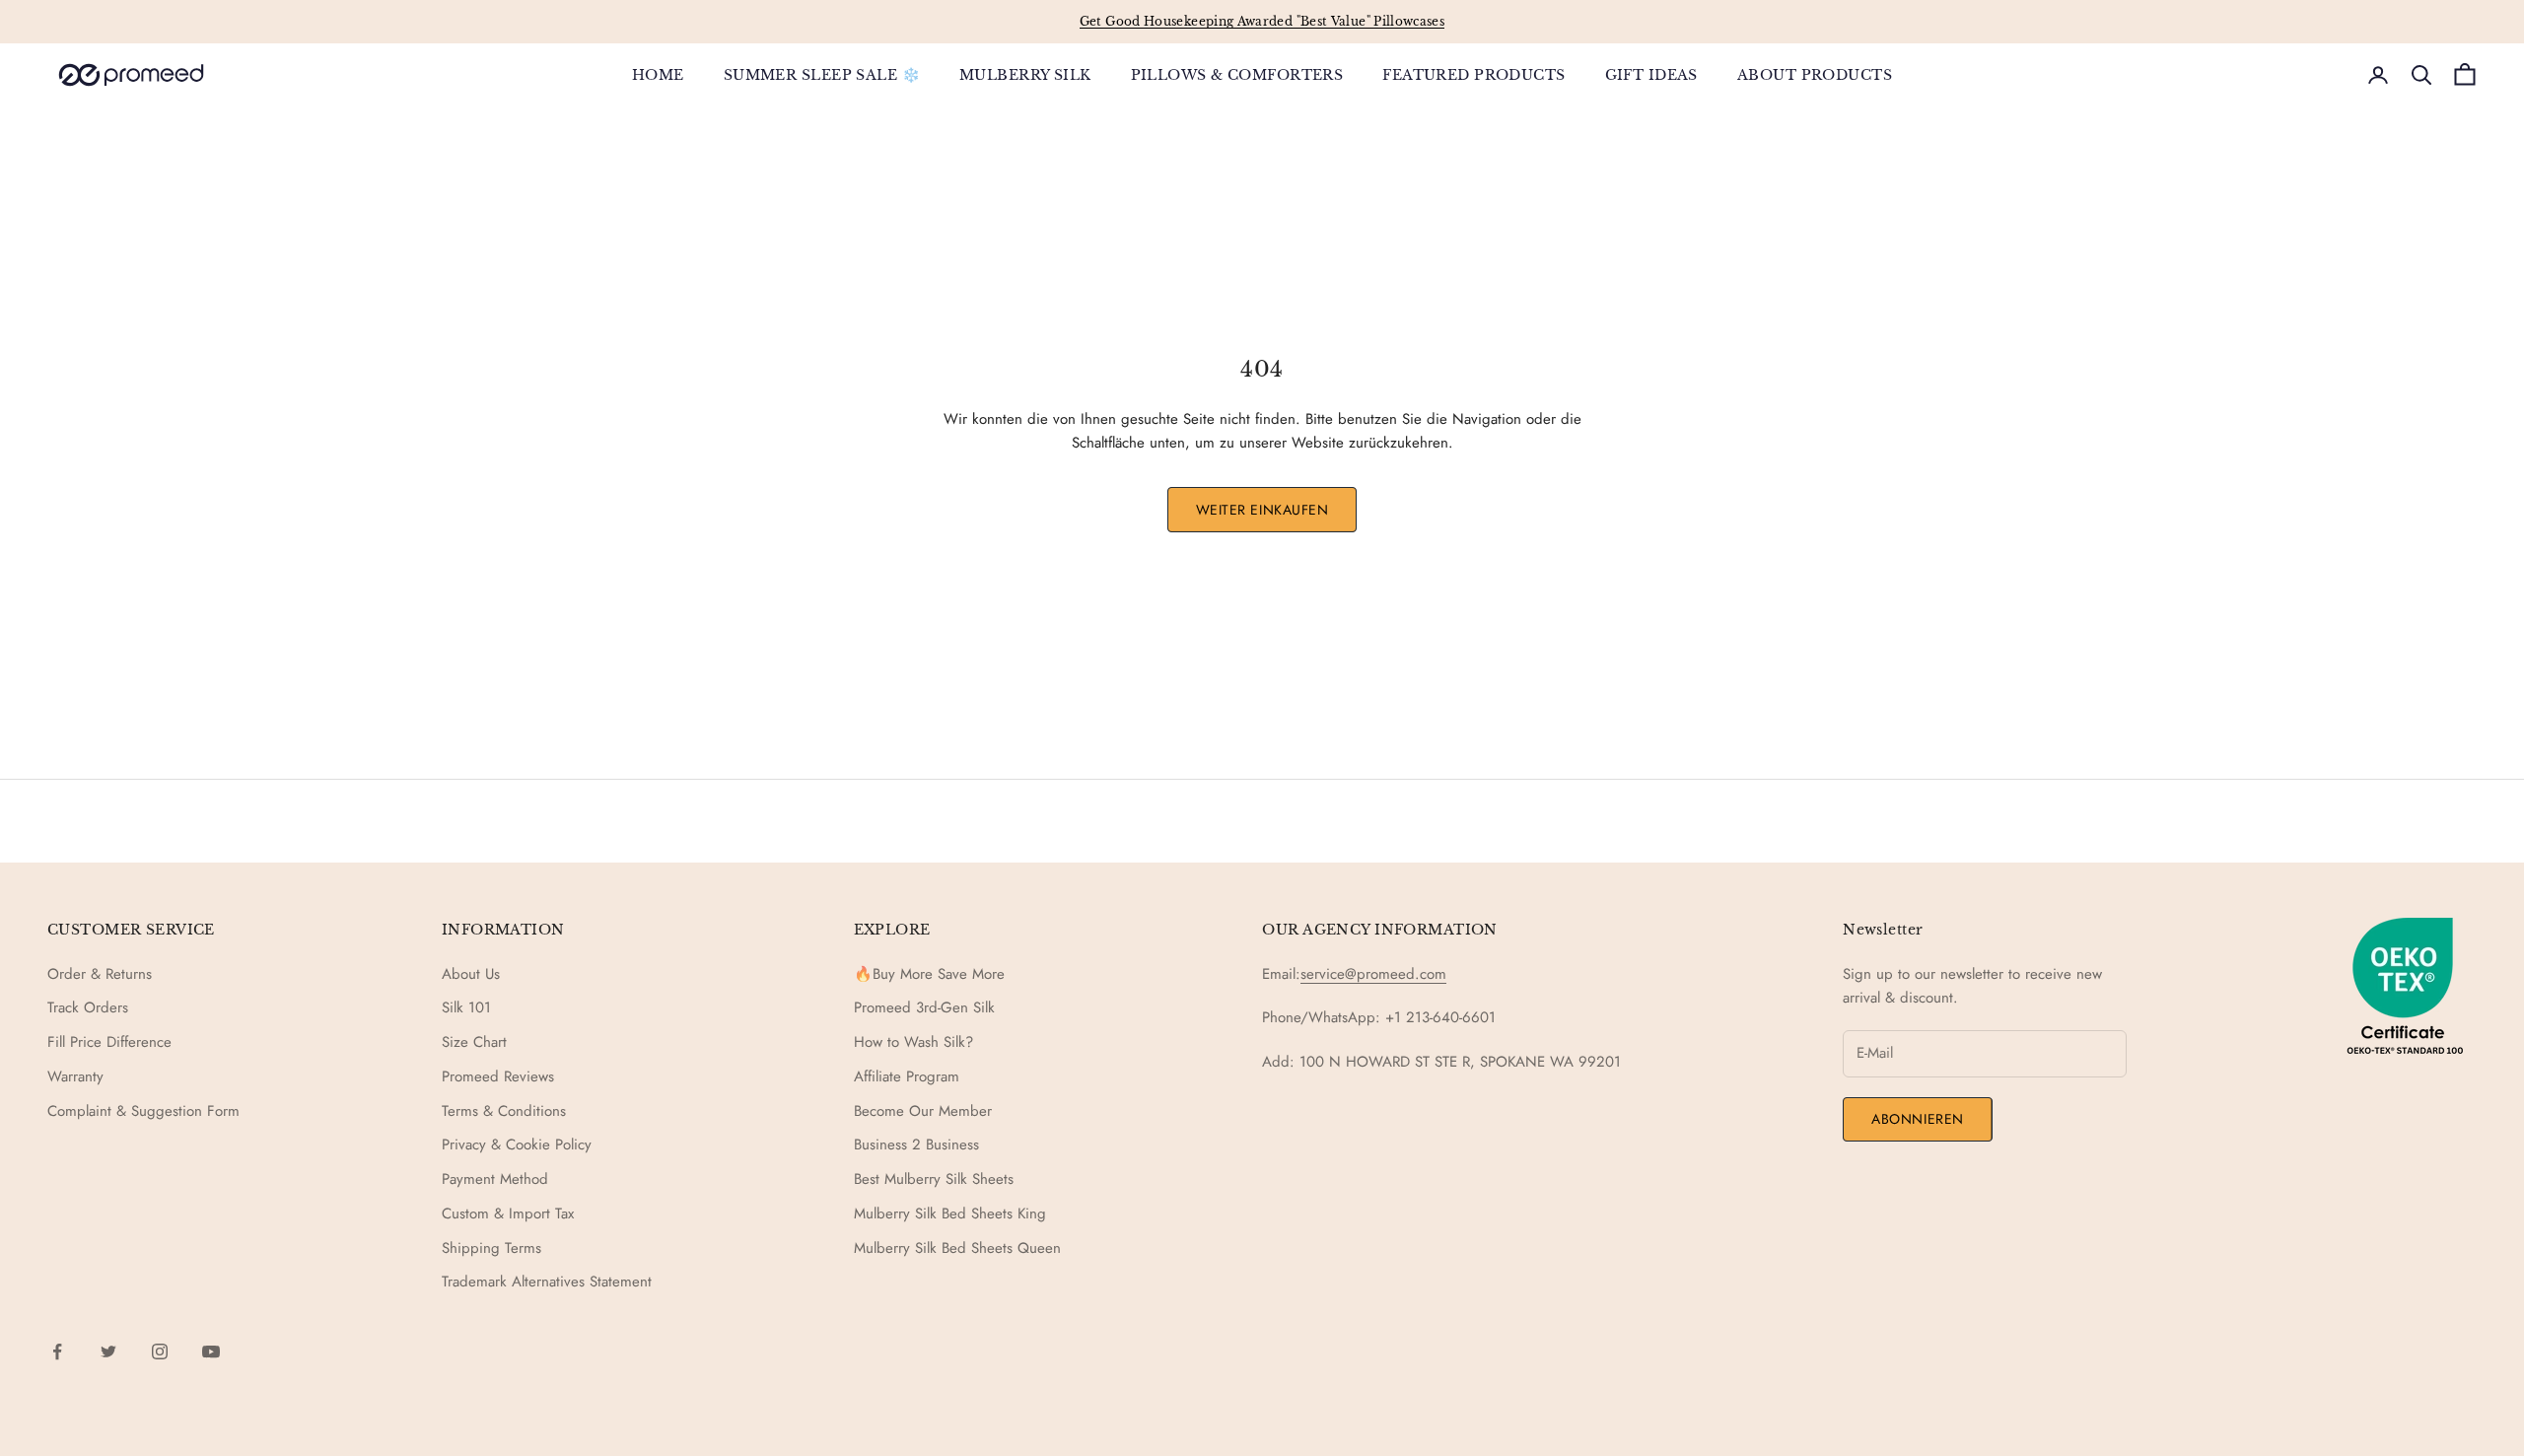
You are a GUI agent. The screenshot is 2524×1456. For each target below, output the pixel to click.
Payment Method (495, 1179)
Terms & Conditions (504, 1111)
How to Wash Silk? (913, 1042)
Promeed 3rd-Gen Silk (924, 1007)
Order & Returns (100, 974)
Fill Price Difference (109, 1042)
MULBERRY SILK (1025, 75)
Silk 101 (466, 1007)
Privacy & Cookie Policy (517, 1144)
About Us (471, 974)
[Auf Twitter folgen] (108, 1352)
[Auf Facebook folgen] (57, 1352)
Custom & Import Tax (508, 1213)
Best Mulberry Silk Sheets (934, 1179)
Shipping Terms (491, 1248)
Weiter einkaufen (1262, 510)
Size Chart (474, 1042)
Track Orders (88, 1007)
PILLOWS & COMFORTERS (1237, 75)
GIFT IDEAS (1651, 75)
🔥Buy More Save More (929, 974)
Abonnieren (1918, 1119)
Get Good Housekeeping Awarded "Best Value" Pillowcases (1262, 21)
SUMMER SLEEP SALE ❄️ (822, 75)
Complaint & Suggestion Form (143, 1111)
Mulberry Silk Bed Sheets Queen (957, 1248)
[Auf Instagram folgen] (160, 1352)
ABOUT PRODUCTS (1815, 75)
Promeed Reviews (498, 1076)
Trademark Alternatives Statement (547, 1282)
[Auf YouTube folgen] (211, 1352)
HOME (658, 75)
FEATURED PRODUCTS (1473, 75)
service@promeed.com (1373, 974)
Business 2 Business (916, 1144)
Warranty (75, 1076)
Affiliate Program (907, 1076)
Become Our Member (923, 1111)
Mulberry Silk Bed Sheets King (950, 1213)
